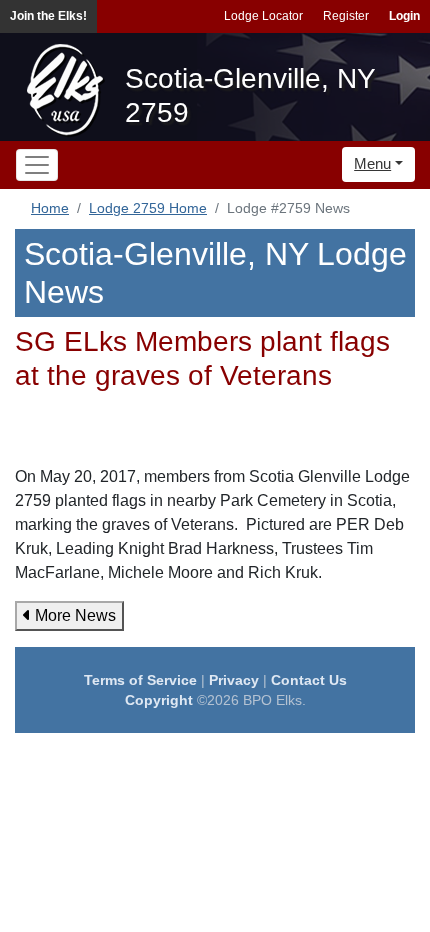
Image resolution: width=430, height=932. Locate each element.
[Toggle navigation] (37, 165)
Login (404, 16)
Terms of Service (140, 680)
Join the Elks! (48, 16)
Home (50, 208)
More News (73, 615)
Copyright (159, 700)
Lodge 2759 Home (148, 208)
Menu (372, 163)
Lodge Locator (263, 16)
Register (346, 16)
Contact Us (309, 680)
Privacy (234, 680)
